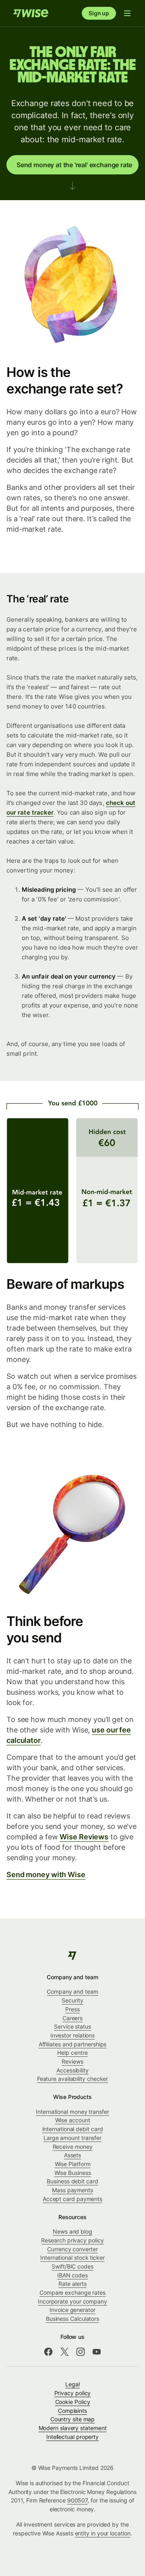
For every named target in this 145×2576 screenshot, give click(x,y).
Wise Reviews (84, 1837)
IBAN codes (72, 2275)
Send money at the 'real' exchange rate (74, 165)
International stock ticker (72, 2258)
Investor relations (73, 2035)
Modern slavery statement (73, 2428)
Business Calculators (72, 2319)
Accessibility (72, 2070)
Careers (72, 2018)
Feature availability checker (73, 2079)
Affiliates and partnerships (73, 2044)
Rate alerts (72, 2284)
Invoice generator (72, 2310)
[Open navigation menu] (127, 13)
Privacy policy (73, 2393)
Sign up (99, 13)
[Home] (31, 13)
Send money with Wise (46, 1875)
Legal (72, 2384)
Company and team (72, 1991)
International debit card (73, 2129)
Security (72, 2000)
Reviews (72, 2061)
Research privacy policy (72, 2240)
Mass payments (72, 2190)
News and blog (72, 2231)
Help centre (72, 2053)
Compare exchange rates (72, 2292)
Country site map (73, 2419)
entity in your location (103, 2533)
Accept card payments (72, 2199)
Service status (72, 2026)
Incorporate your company (72, 2301)
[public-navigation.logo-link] (72, 1956)
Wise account (73, 2120)
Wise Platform (73, 2164)
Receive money (73, 2147)
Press (72, 2009)
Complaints (72, 2411)
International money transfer (72, 2112)
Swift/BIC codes (72, 2266)
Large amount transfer (72, 2138)
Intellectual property (72, 2437)
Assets (73, 2155)
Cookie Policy (73, 2402)
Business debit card (72, 2181)
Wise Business (73, 2173)
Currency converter (72, 2249)
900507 (78, 2500)
